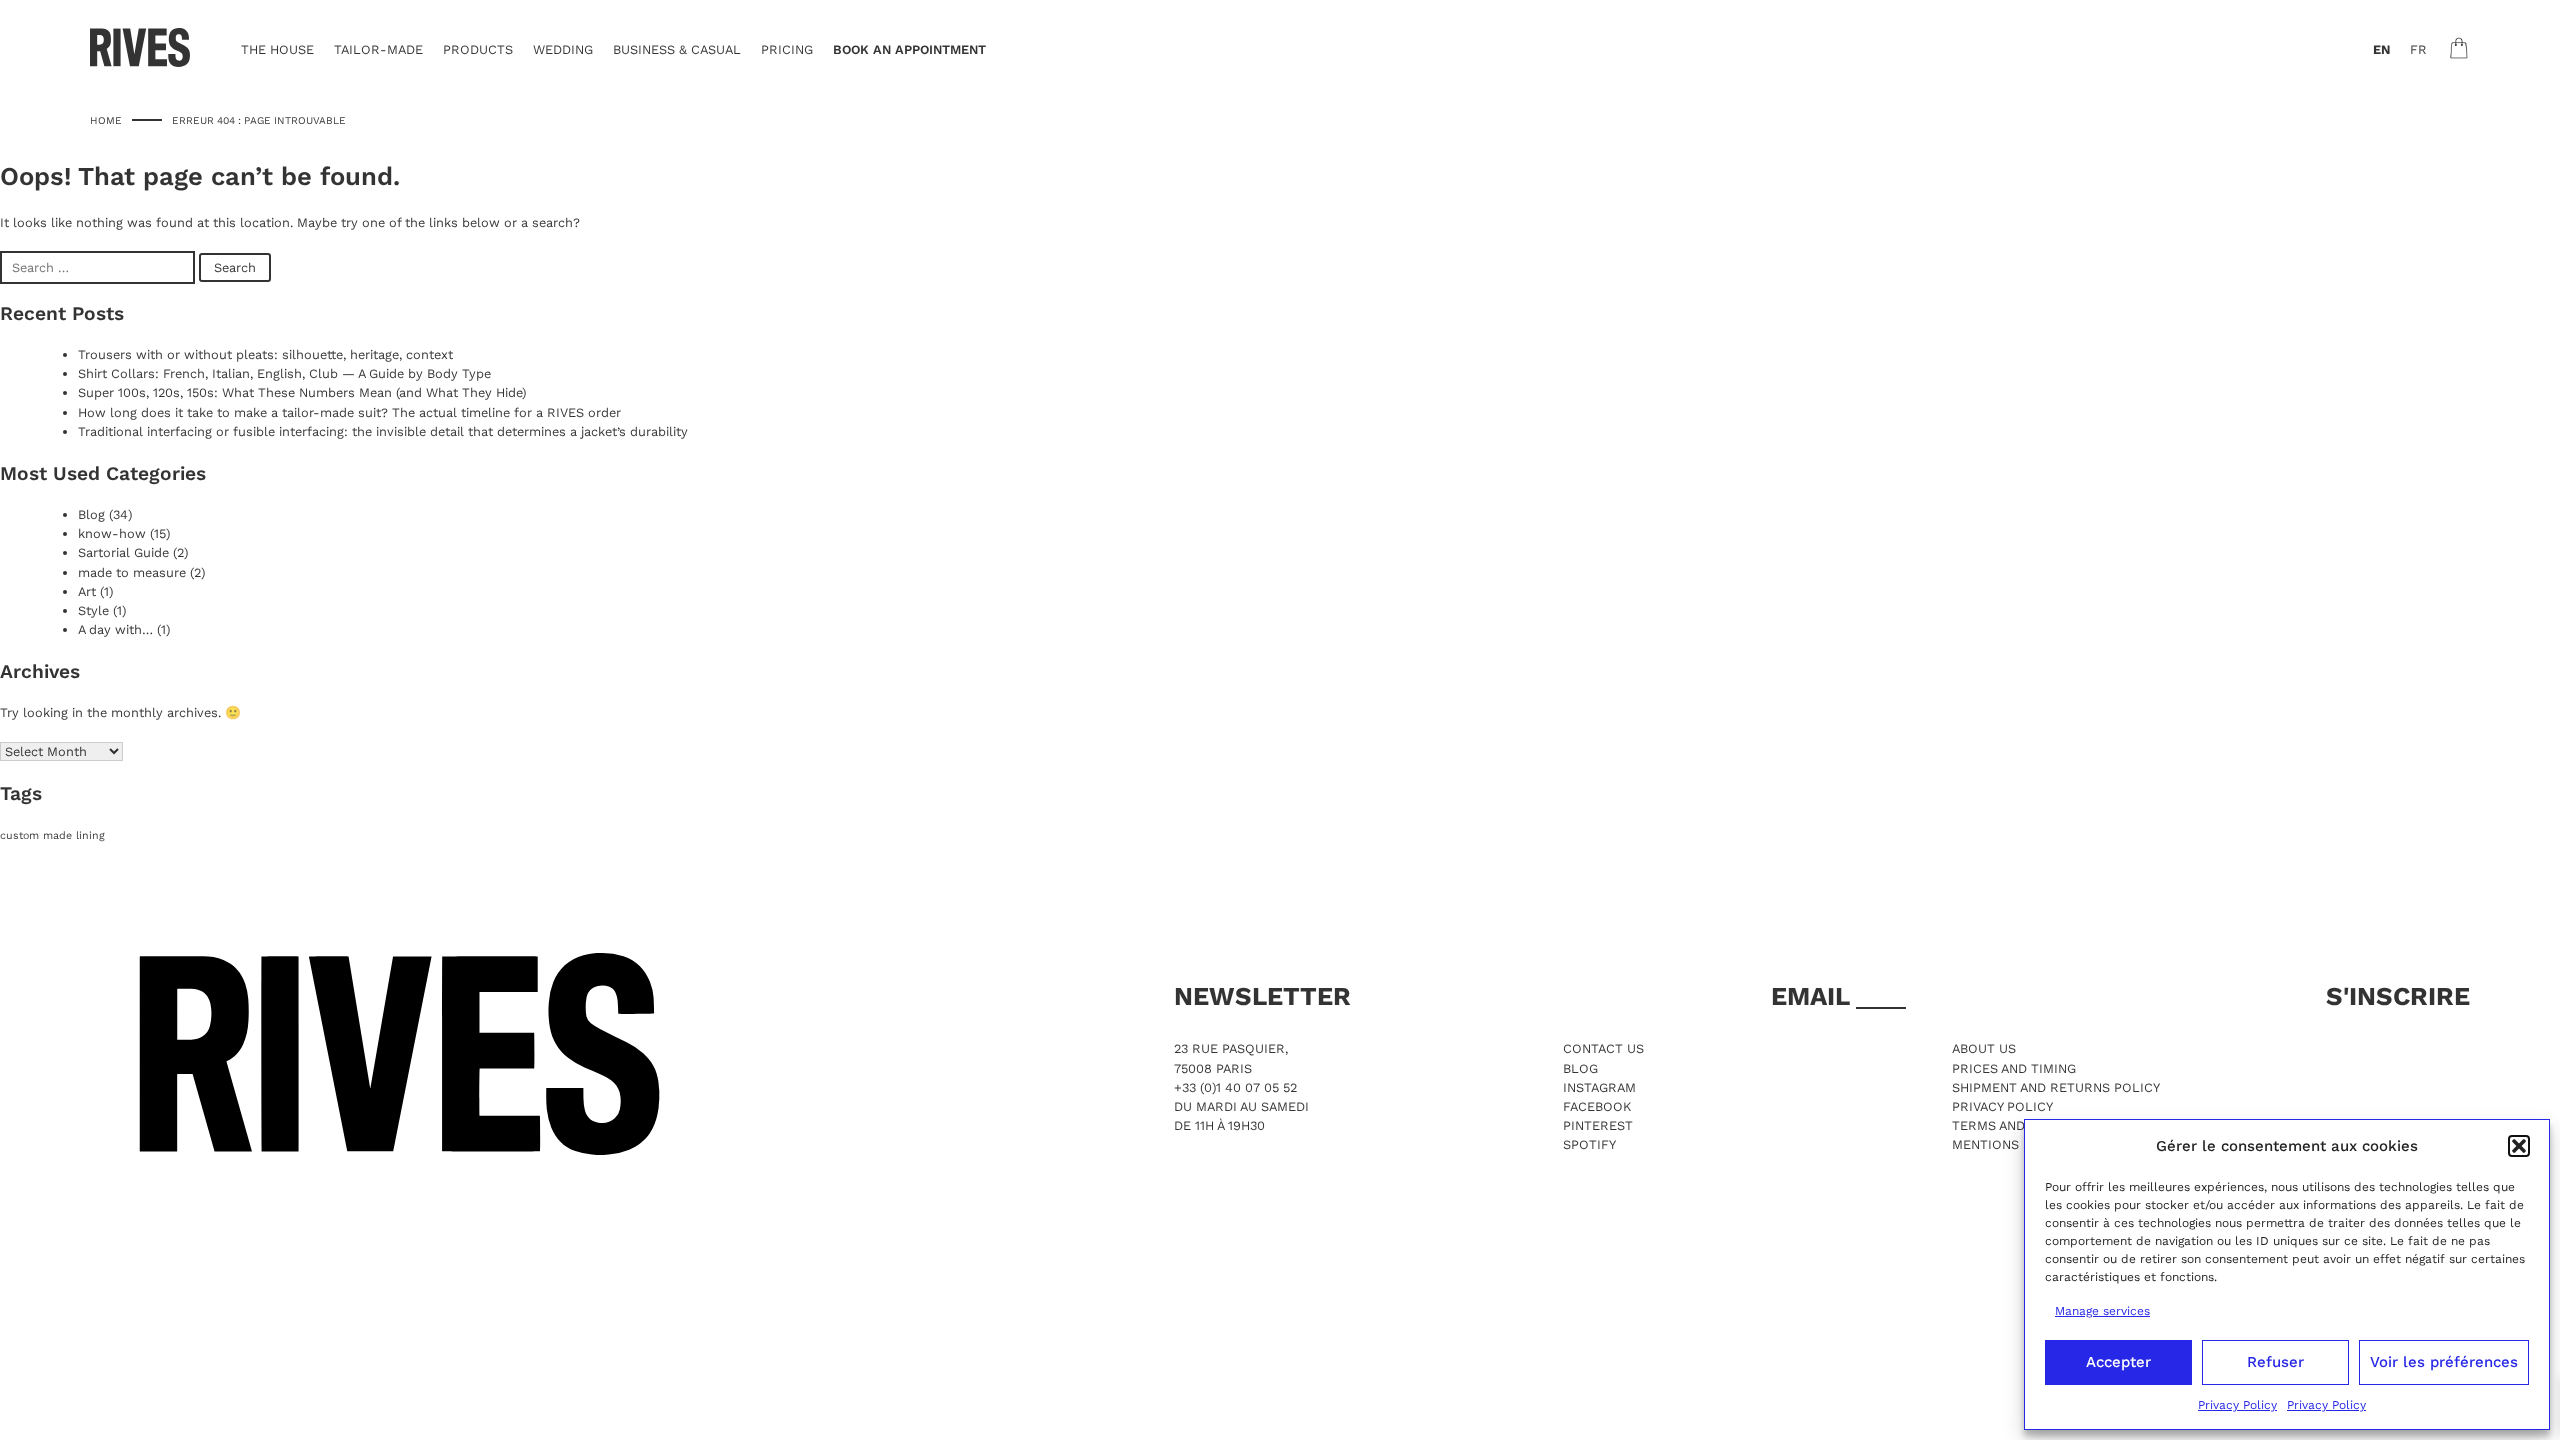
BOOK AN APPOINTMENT (909, 49)
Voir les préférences (2444, 1362)
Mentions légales (2016, 1144)
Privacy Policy (2237, 1405)
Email (1813, 996)
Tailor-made (378, 49)
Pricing (787, 49)
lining (90, 835)
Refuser (2275, 1362)
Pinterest (1598, 1125)
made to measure (132, 572)
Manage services (2102, 1311)
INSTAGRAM (1599, 1087)
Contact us (1603, 1048)
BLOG (1580, 1068)
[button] (2519, 1146)
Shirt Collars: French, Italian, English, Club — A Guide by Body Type (284, 373)
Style (93, 610)
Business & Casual (677, 49)
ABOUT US (1984, 1048)
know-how (112, 533)
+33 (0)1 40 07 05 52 (1235, 1087)
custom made (36, 835)
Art (87, 591)
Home (106, 120)
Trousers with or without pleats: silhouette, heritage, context (265, 354)
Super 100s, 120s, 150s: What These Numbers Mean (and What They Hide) (302, 392)
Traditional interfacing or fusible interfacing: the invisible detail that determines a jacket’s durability (383, 431)
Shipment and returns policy (2056, 1087)
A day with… (115, 629)
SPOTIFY (1589, 1144)
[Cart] (2459, 48)
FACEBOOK (1597, 1106)
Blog (91, 514)
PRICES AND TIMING (2014, 1068)
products (478, 49)
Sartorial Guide (123, 552)
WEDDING (563, 49)
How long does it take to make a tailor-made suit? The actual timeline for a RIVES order (349, 412)
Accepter (2118, 1362)
